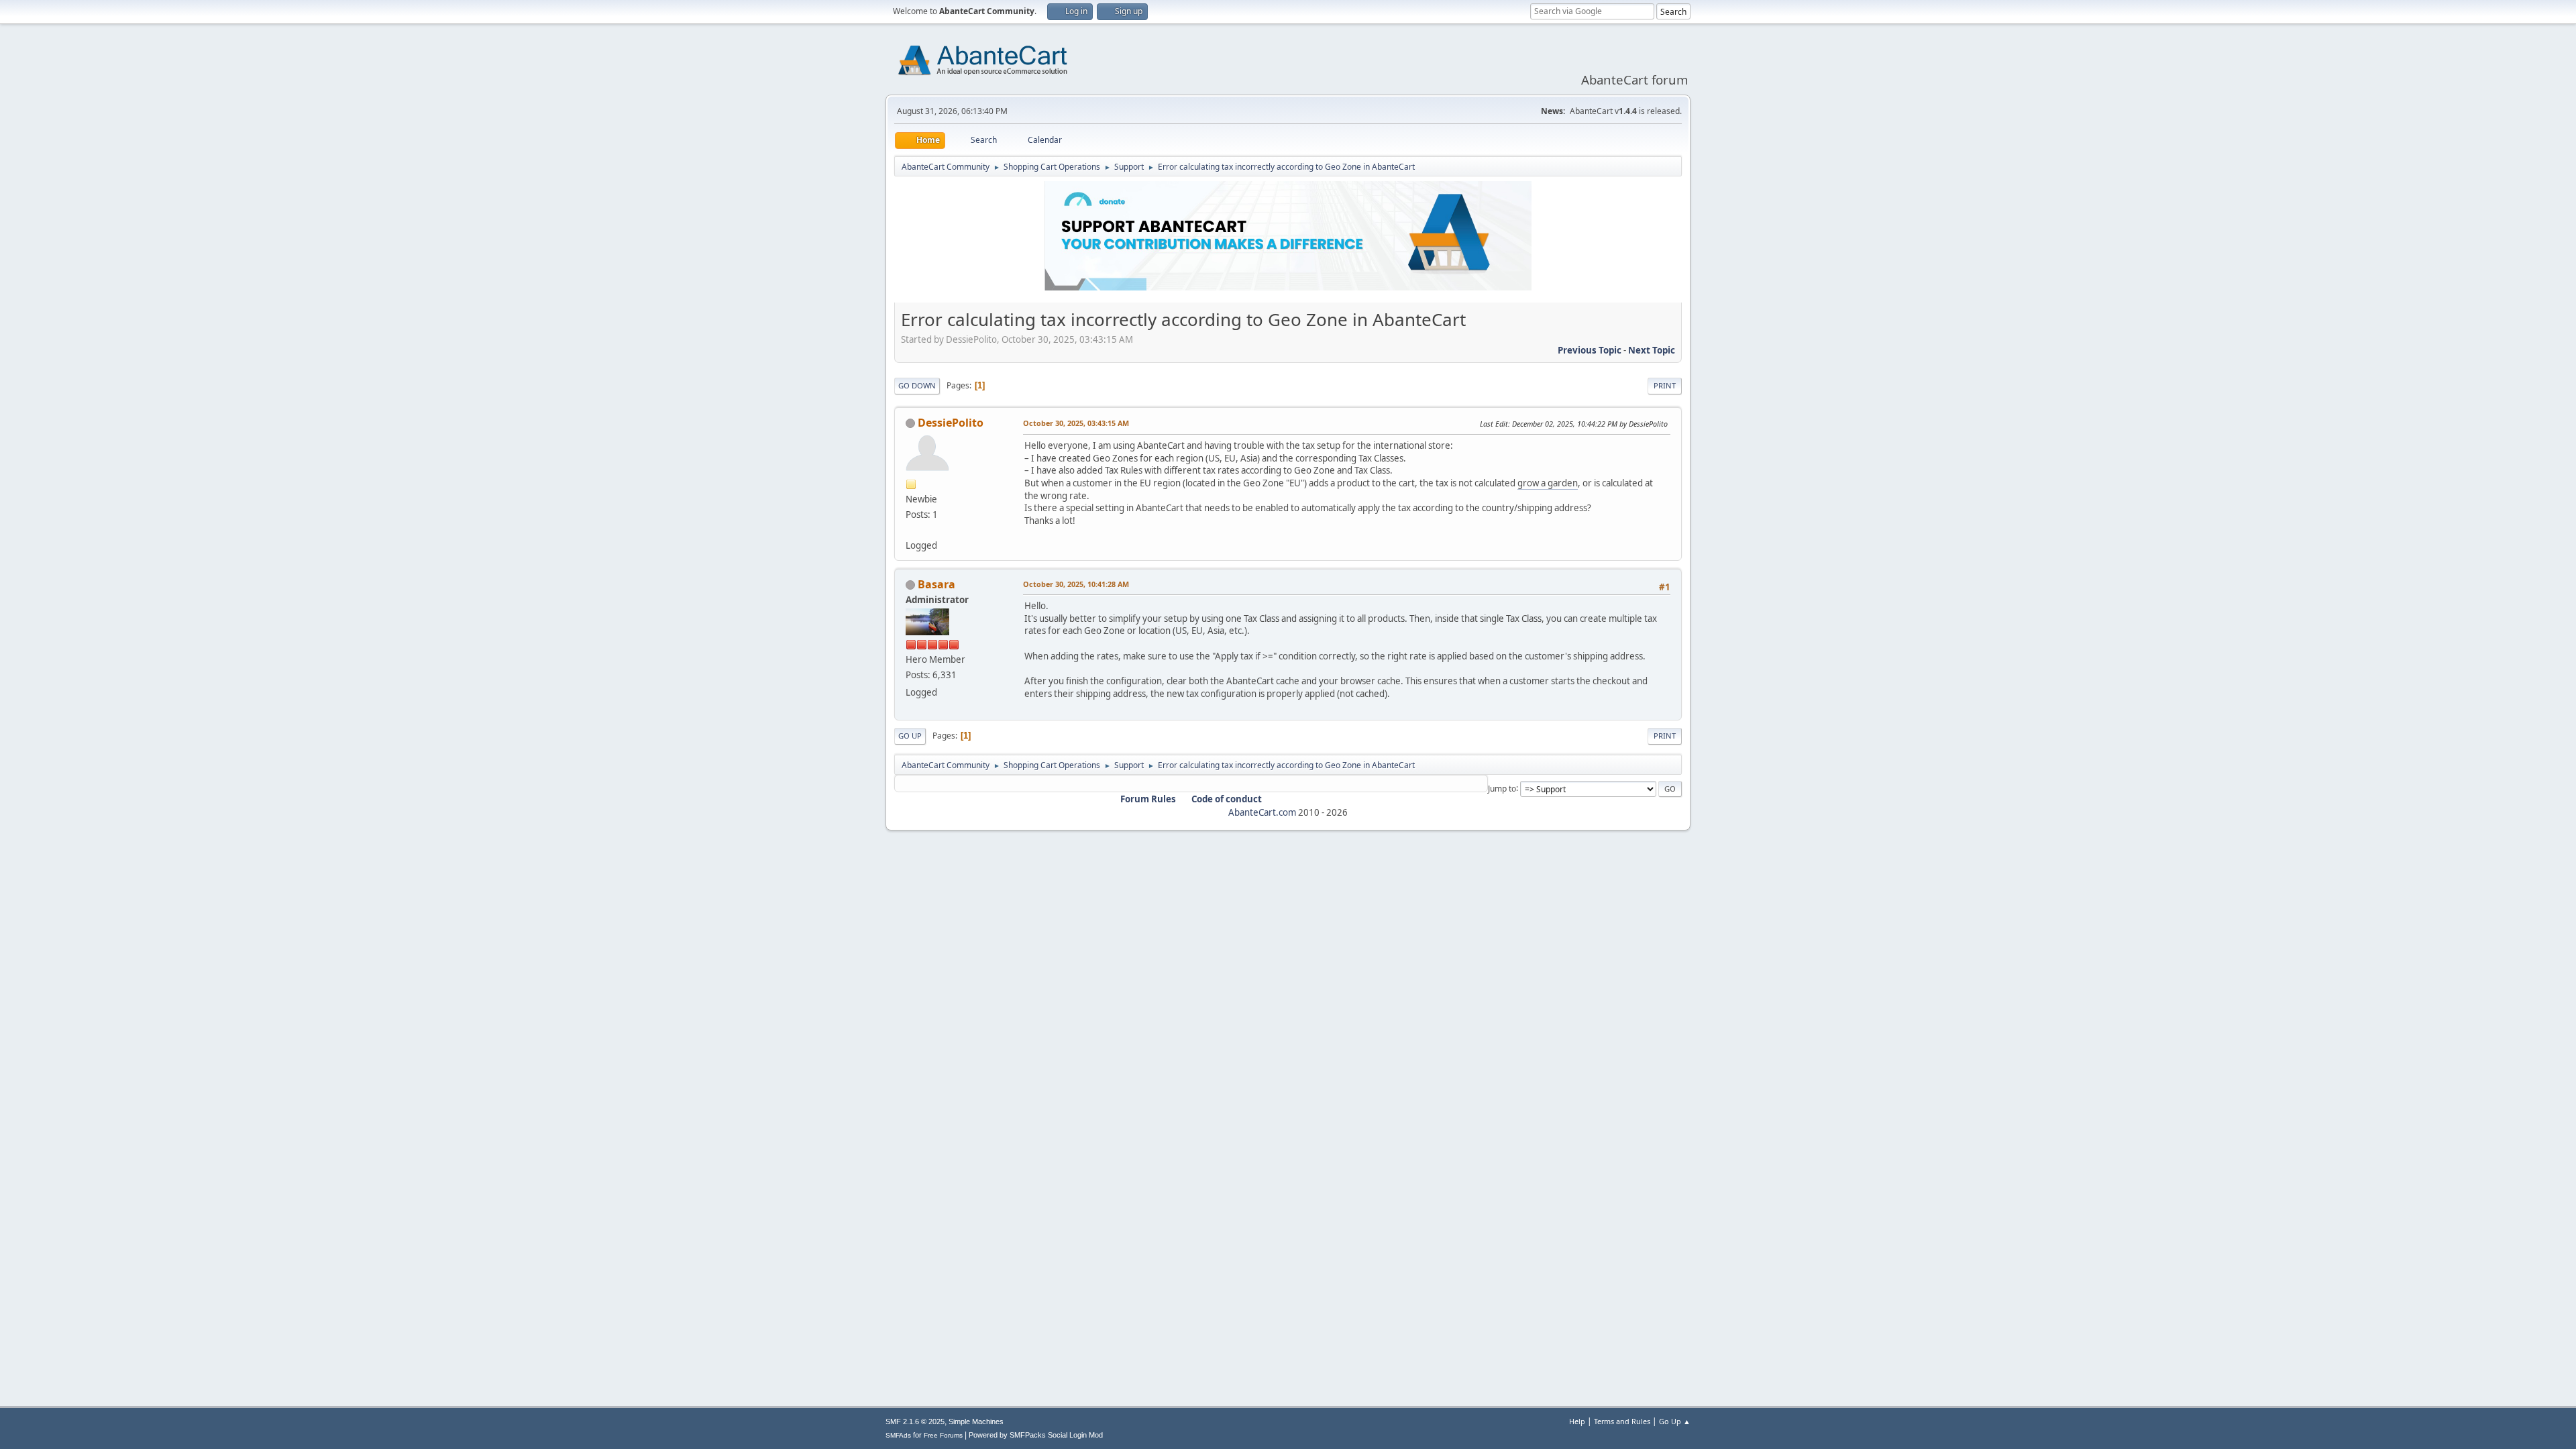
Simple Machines (976, 1421)
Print (1665, 385)
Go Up (910, 736)
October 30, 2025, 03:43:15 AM (1076, 423)
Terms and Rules (1622, 1421)
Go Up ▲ (1675, 1421)
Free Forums (943, 1435)
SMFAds (898, 1435)
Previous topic (1590, 350)
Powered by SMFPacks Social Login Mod (1036, 1435)
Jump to (1502, 788)
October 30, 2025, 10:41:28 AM (1076, 584)
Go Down (917, 385)
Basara (936, 584)
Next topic (1652, 350)
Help (1577, 1421)
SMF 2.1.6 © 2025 (915, 1421)
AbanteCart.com (1262, 812)
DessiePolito (951, 423)
